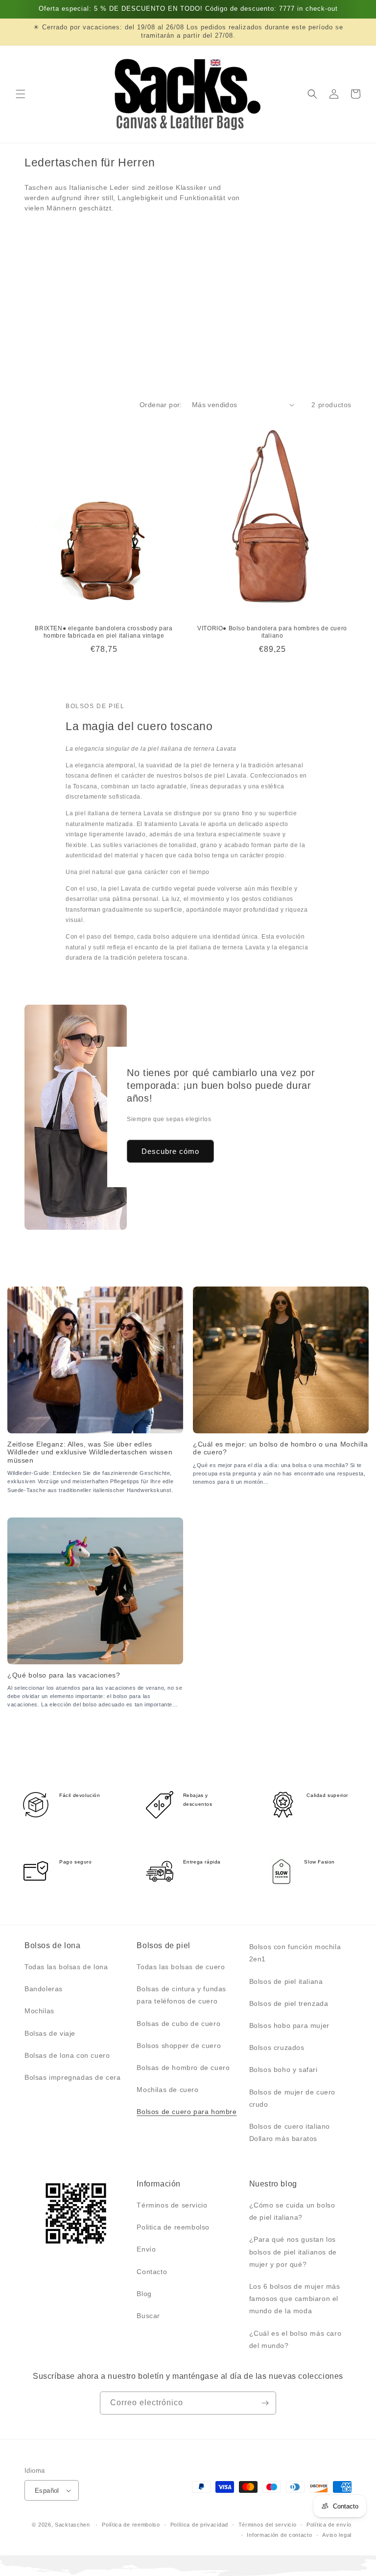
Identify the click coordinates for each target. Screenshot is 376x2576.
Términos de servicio (172, 2205)
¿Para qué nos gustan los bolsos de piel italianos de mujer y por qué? (293, 2252)
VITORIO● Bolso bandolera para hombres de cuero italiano (272, 632)
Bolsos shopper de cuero (179, 2046)
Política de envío (329, 2525)
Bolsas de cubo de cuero (178, 2024)
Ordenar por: (161, 405)
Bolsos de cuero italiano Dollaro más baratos (290, 2132)
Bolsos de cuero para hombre (187, 2112)
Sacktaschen (72, 2525)
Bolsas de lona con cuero (67, 2055)
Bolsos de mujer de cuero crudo (292, 2098)
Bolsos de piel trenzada (289, 2003)
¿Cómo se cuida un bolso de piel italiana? (292, 2211)
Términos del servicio (268, 2525)
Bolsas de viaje (50, 2033)
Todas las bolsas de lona (66, 1967)
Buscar (148, 2316)
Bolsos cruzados (277, 2047)
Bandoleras (44, 1989)
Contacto (152, 2272)
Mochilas (39, 2011)
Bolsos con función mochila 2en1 (295, 1953)
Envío (146, 2249)
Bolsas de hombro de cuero (183, 2068)
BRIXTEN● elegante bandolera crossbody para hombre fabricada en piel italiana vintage (104, 632)
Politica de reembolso (173, 2227)
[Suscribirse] (265, 2403)
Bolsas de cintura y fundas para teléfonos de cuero (181, 1995)
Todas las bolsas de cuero (181, 1967)
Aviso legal (337, 2535)
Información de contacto (279, 2535)
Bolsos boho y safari (283, 2070)
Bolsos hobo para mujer (289, 2025)
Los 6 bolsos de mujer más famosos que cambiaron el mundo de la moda (295, 2299)
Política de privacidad (199, 2525)
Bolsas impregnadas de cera (73, 2077)
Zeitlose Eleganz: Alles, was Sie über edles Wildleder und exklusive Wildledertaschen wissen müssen (90, 1452)
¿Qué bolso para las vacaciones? (64, 1675)
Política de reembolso (131, 2525)
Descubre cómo (170, 1151)
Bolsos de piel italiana (286, 1981)
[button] (21, 94)
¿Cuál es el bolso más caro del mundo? (295, 2339)
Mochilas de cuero (167, 2090)
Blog (144, 2294)
